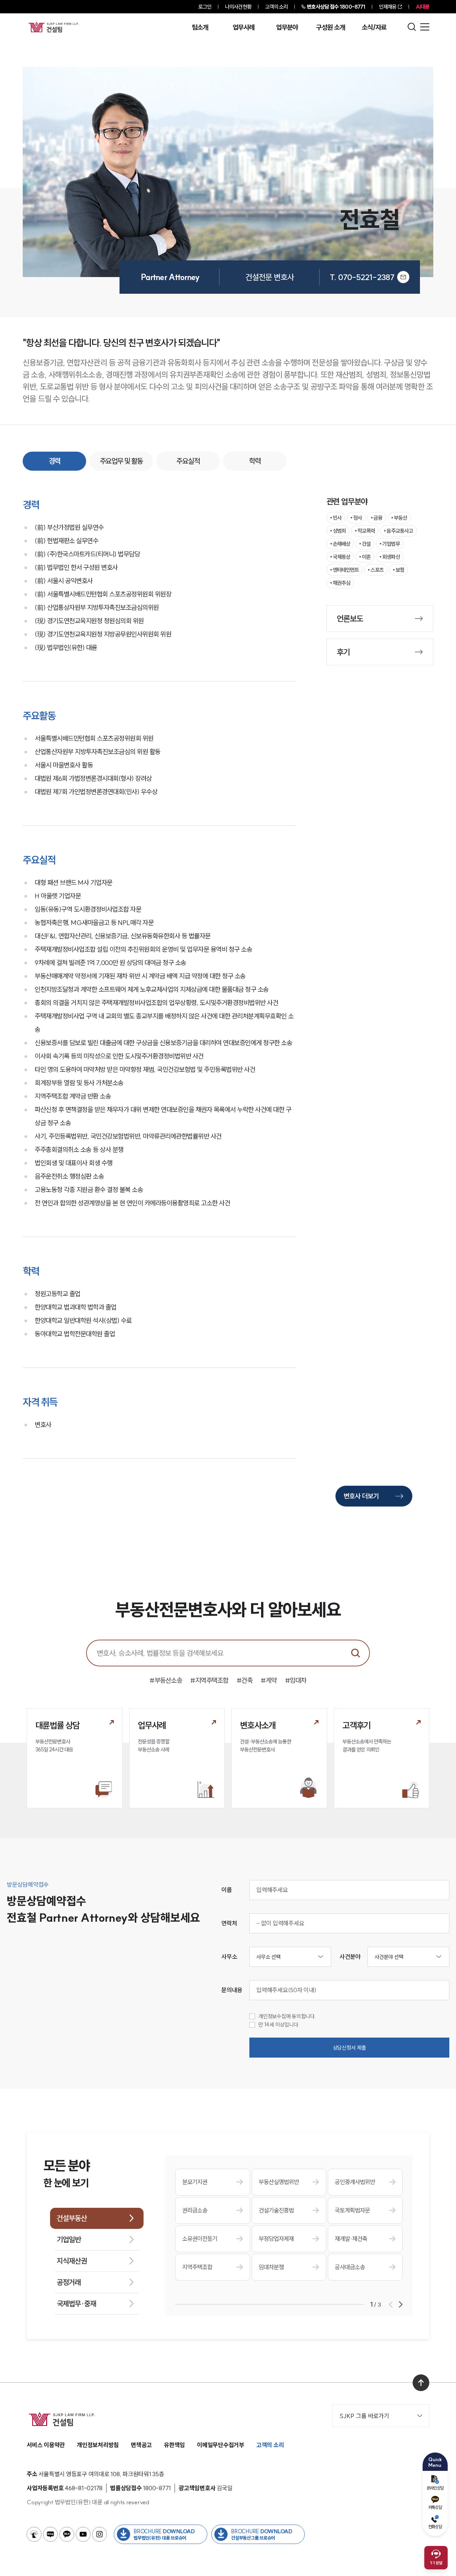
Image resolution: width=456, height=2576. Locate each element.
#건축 (245, 1680)
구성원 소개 (330, 27)
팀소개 (200, 27)
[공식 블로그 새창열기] (50, 2534)
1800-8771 (336, 7)
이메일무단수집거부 (221, 2445)
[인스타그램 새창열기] (99, 2534)
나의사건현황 (238, 7)
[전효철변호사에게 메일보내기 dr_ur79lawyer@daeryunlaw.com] (403, 277)
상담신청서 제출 (350, 2048)
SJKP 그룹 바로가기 (364, 2416)
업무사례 (244, 27)
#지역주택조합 (209, 1680)
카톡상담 (435, 2507)
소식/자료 (374, 27)
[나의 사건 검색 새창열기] (34, 2534)
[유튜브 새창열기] (83, 2534)
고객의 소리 (277, 7)
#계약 (269, 1680)
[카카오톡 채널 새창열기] (67, 2534)
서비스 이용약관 (46, 2445)
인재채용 (388, 7)
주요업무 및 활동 (121, 461)
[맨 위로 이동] (421, 2383)
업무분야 (287, 27)
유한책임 (174, 2445)
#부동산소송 (166, 1680)
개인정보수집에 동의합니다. (287, 2016)
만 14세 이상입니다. (279, 2025)
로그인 (205, 7)
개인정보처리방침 (98, 2445)
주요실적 (188, 461)
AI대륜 (422, 7)
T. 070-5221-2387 (362, 277)
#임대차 (296, 1680)
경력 (55, 461)
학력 (255, 461)
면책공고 (141, 2445)
